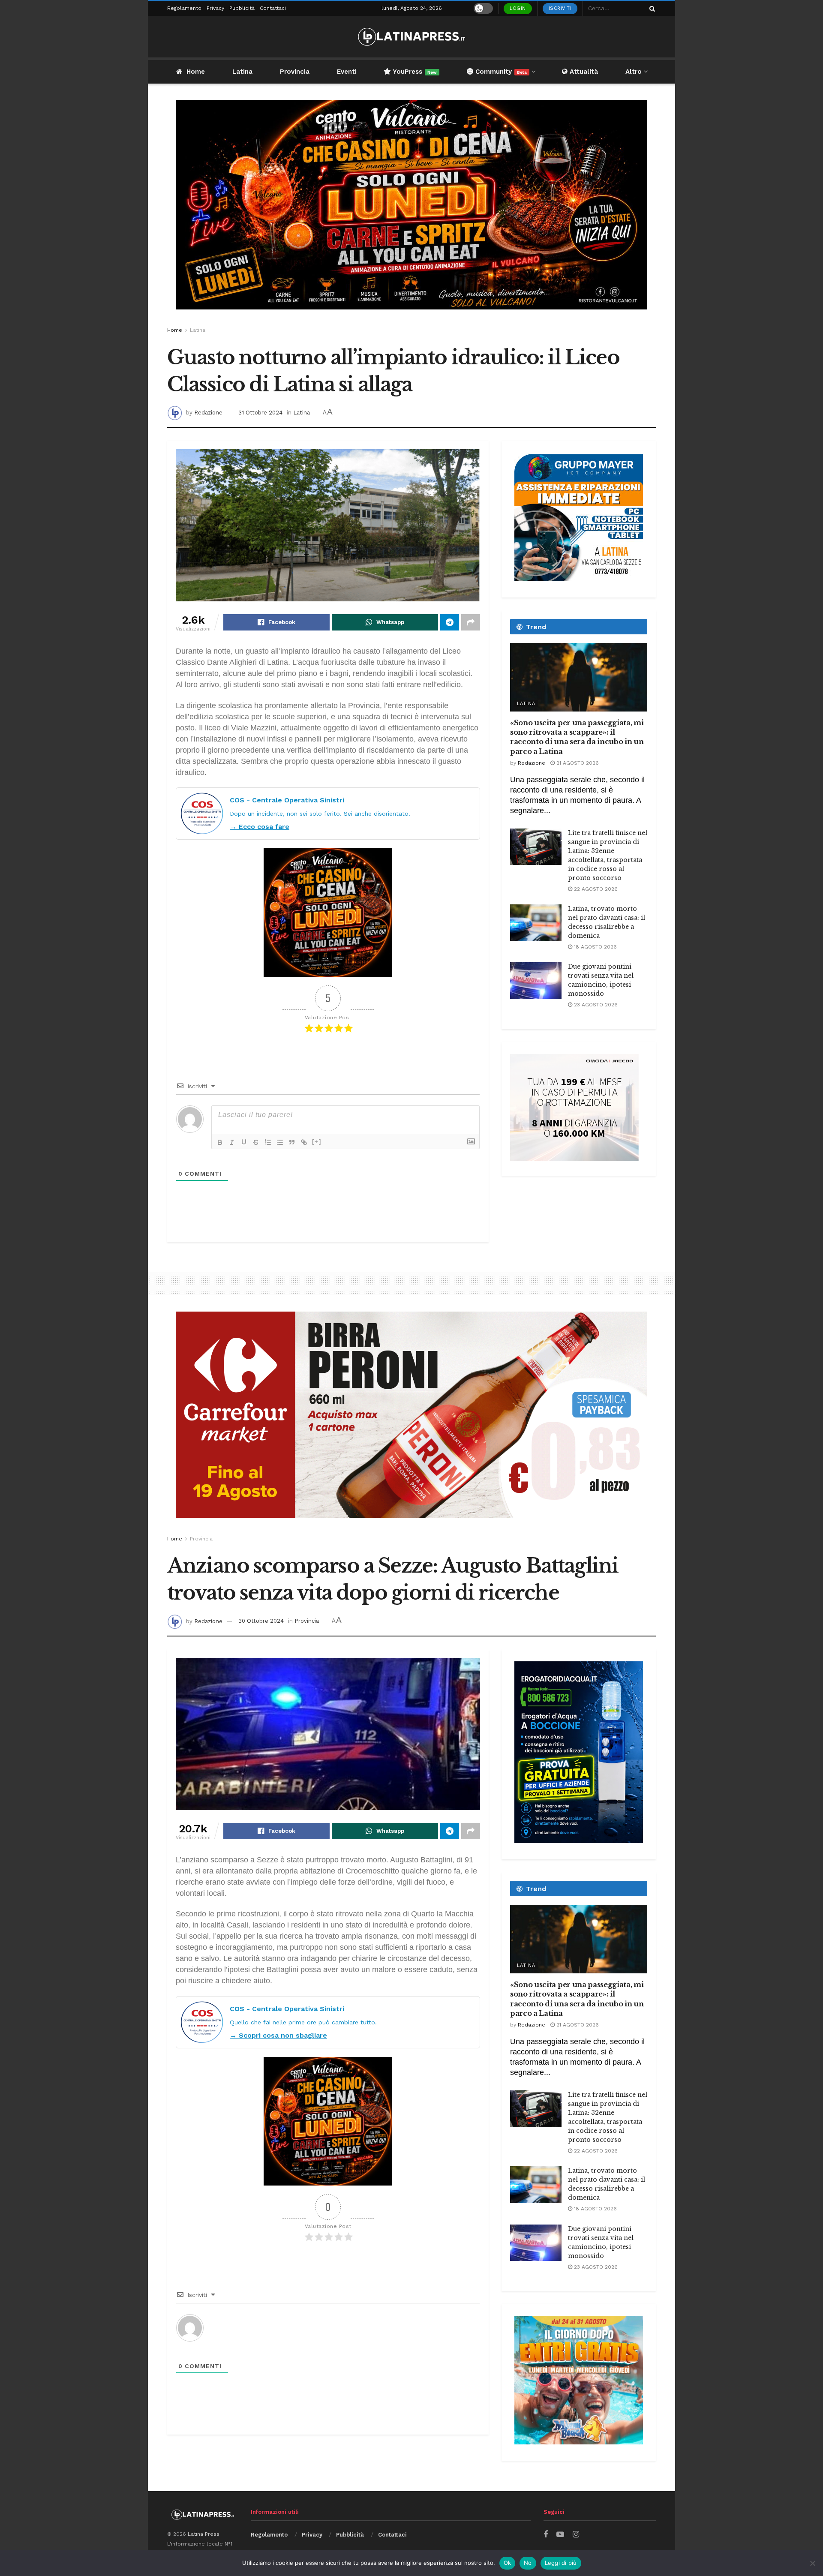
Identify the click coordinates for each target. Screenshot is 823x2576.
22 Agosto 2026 (595, 889)
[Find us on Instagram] (576, 2535)
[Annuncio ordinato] (268, 1142)
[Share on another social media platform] (471, 622)
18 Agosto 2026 (595, 947)
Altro (634, 72)
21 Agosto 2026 (577, 763)
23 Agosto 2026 (595, 1005)
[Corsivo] (232, 1142)
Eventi (347, 72)
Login (518, 8)
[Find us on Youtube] (560, 2535)
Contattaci (273, 8)
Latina (242, 72)
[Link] (304, 1142)
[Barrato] (256, 1142)
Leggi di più (561, 2563)
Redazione (208, 413)
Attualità (583, 72)
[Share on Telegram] (450, 622)
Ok (508, 2563)
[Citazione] (292, 1142)
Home (196, 72)
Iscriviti (560, 8)
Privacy (215, 8)
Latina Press (204, 2534)
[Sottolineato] (244, 1142)
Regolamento (184, 8)
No (528, 2563)
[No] (812, 2563)
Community (500, 72)
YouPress (414, 72)
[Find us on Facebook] (546, 2535)
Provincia (295, 72)
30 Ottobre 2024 (261, 1621)
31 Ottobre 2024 (260, 413)
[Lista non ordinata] (280, 1142)
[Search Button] (651, 8)
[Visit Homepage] (411, 37)
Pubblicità (242, 8)
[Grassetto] (220, 1142)
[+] (317, 1142)
